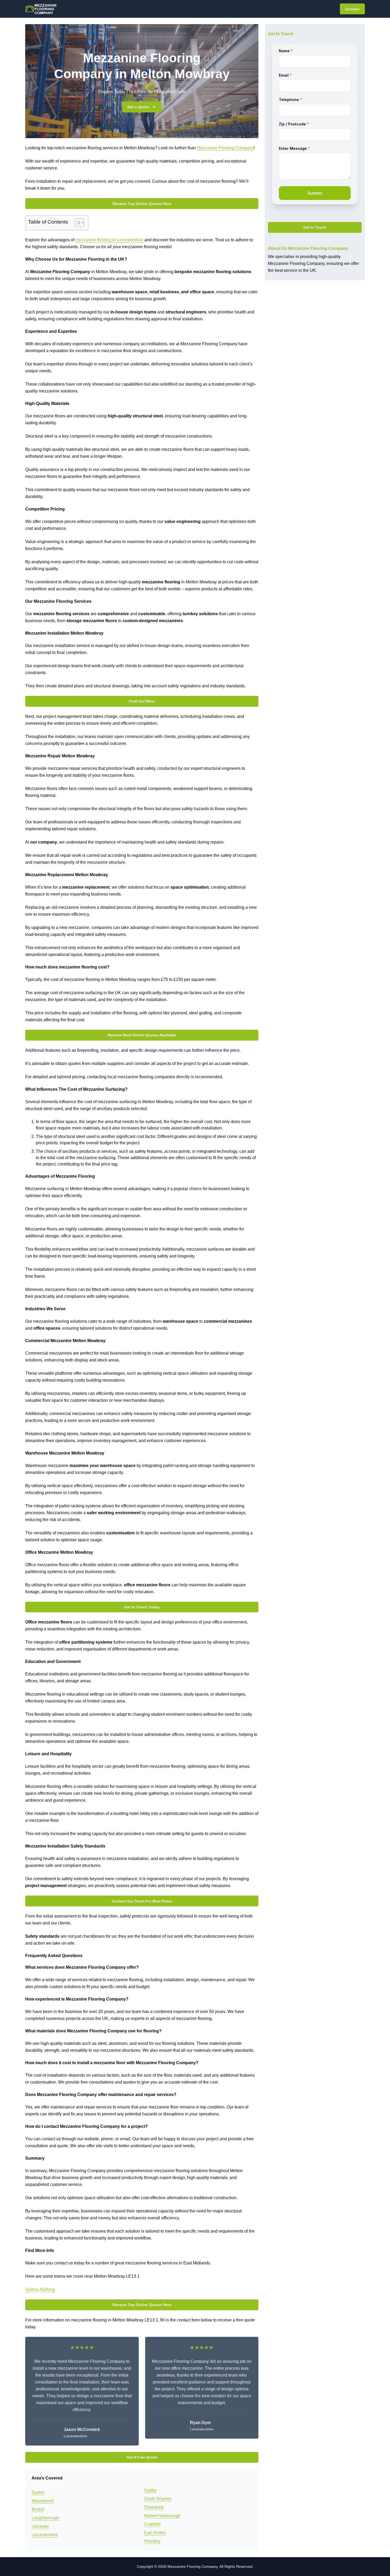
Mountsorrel (43, 2501)
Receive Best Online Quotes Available (142, 1035)
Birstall (38, 2509)
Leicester (40, 2526)
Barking (48, 2289)
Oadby (150, 2490)
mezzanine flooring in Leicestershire (109, 240)
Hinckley (152, 2541)
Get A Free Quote (142, 2457)
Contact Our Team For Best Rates (142, 1901)
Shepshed (154, 2507)
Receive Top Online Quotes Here (142, 204)
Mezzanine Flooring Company (225, 148)
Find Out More (142, 701)
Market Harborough (162, 2516)
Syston (32, 2289)
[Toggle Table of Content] (77, 223)
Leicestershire (45, 2535)
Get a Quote (138, 107)
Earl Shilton (155, 2533)
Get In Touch (315, 228)
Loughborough (45, 2518)
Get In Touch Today (142, 1607)
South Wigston (158, 2499)
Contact (352, 9)
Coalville (152, 2524)
